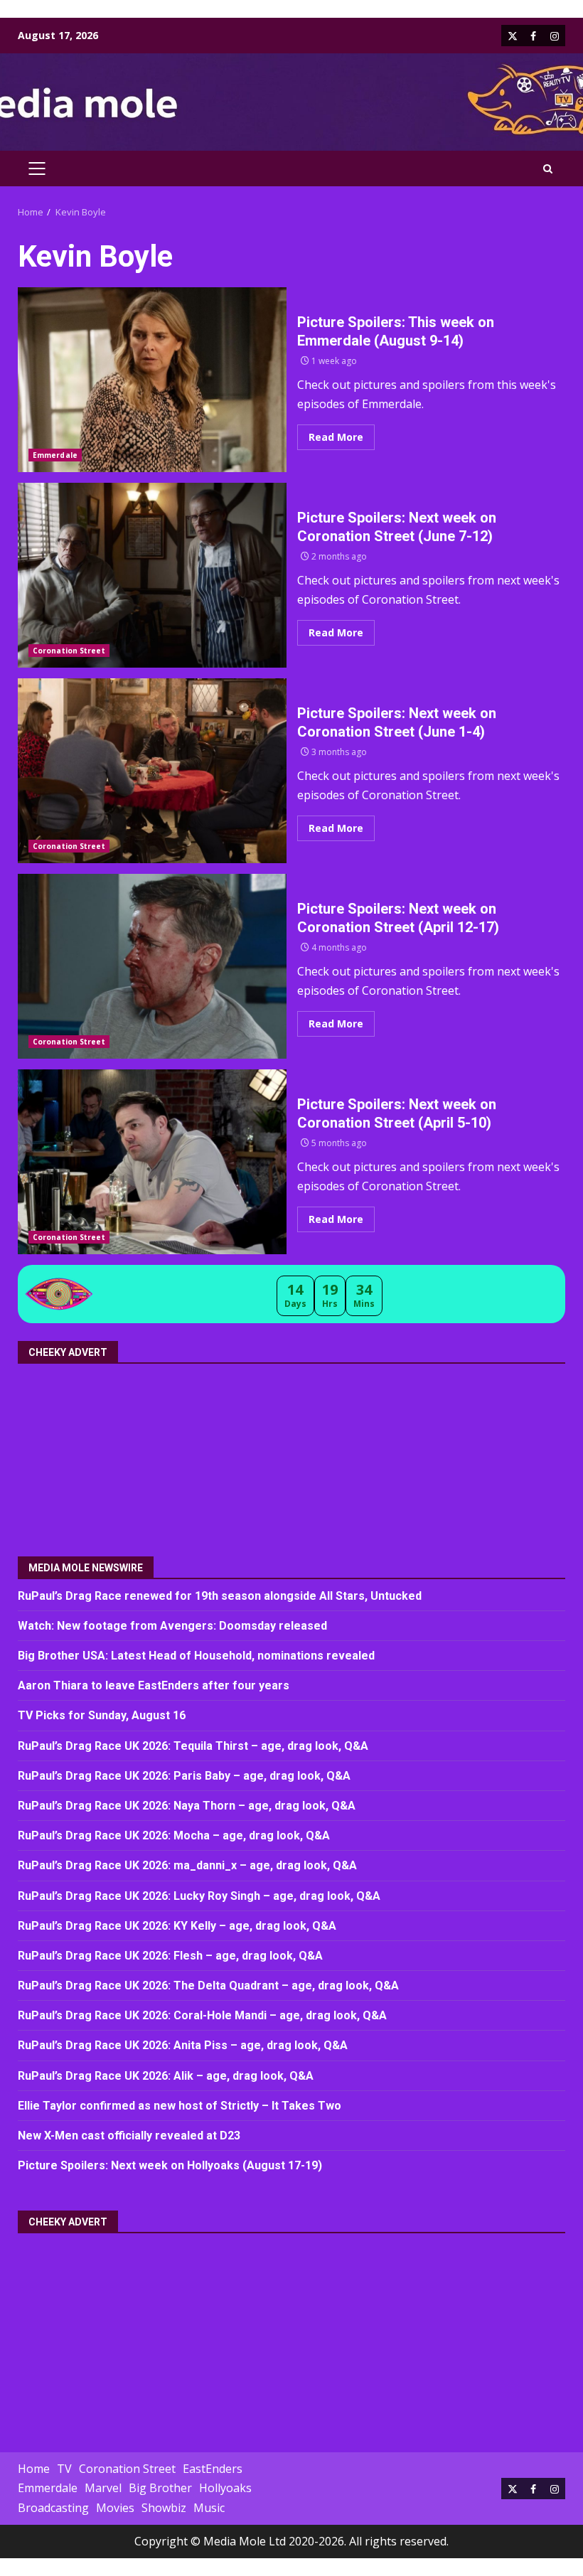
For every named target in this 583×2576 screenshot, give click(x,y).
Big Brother (160, 2488)
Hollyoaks (225, 2488)
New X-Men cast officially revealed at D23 (129, 2136)
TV (64, 2469)
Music (209, 2508)
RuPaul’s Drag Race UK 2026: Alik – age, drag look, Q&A (166, 2076)
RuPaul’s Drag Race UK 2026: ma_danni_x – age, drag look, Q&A (187, 1865)
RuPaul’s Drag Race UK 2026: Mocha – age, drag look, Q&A (174, 1835)
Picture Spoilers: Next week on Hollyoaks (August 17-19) (170, 2165)
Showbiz (164, 2508)
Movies (115, 2508)
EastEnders (213, 2469)
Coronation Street (69, 651)
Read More (336, 437)
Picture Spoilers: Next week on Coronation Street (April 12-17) (152, 966)
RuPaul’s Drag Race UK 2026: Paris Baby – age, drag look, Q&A (184, 1776)
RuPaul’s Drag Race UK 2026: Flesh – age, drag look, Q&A (170, 1956)
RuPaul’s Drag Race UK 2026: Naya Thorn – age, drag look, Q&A (187, 1806)
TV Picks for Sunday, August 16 (102, 1715)
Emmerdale (55, 455)
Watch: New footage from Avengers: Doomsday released (172, 1626)
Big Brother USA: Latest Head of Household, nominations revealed (196, 1656)
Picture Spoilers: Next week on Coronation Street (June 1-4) (152, 771)
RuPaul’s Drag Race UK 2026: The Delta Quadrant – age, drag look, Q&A (208, 1986)
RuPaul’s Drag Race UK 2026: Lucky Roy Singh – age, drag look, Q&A (199, 1896)
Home (34, 2469)
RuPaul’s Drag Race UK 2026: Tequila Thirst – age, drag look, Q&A (193, 1746)
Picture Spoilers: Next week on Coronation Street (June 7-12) (152, 575)
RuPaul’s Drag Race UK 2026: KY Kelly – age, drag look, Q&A (177, 1926)
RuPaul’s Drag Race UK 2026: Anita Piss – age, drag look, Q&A (183, 2045)
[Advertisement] (142, 1455)
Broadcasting (53, 2508)
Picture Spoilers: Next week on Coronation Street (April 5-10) (152, 1162)
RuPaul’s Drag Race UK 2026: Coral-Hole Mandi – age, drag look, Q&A (202, 2015)
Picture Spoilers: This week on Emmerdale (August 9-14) (152, 380)
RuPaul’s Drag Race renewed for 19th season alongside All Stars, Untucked (220, 1596)
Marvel (103, 2488)
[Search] (548, 169)
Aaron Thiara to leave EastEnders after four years (154, 1685)
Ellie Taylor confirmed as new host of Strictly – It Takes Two (180, 2106)
